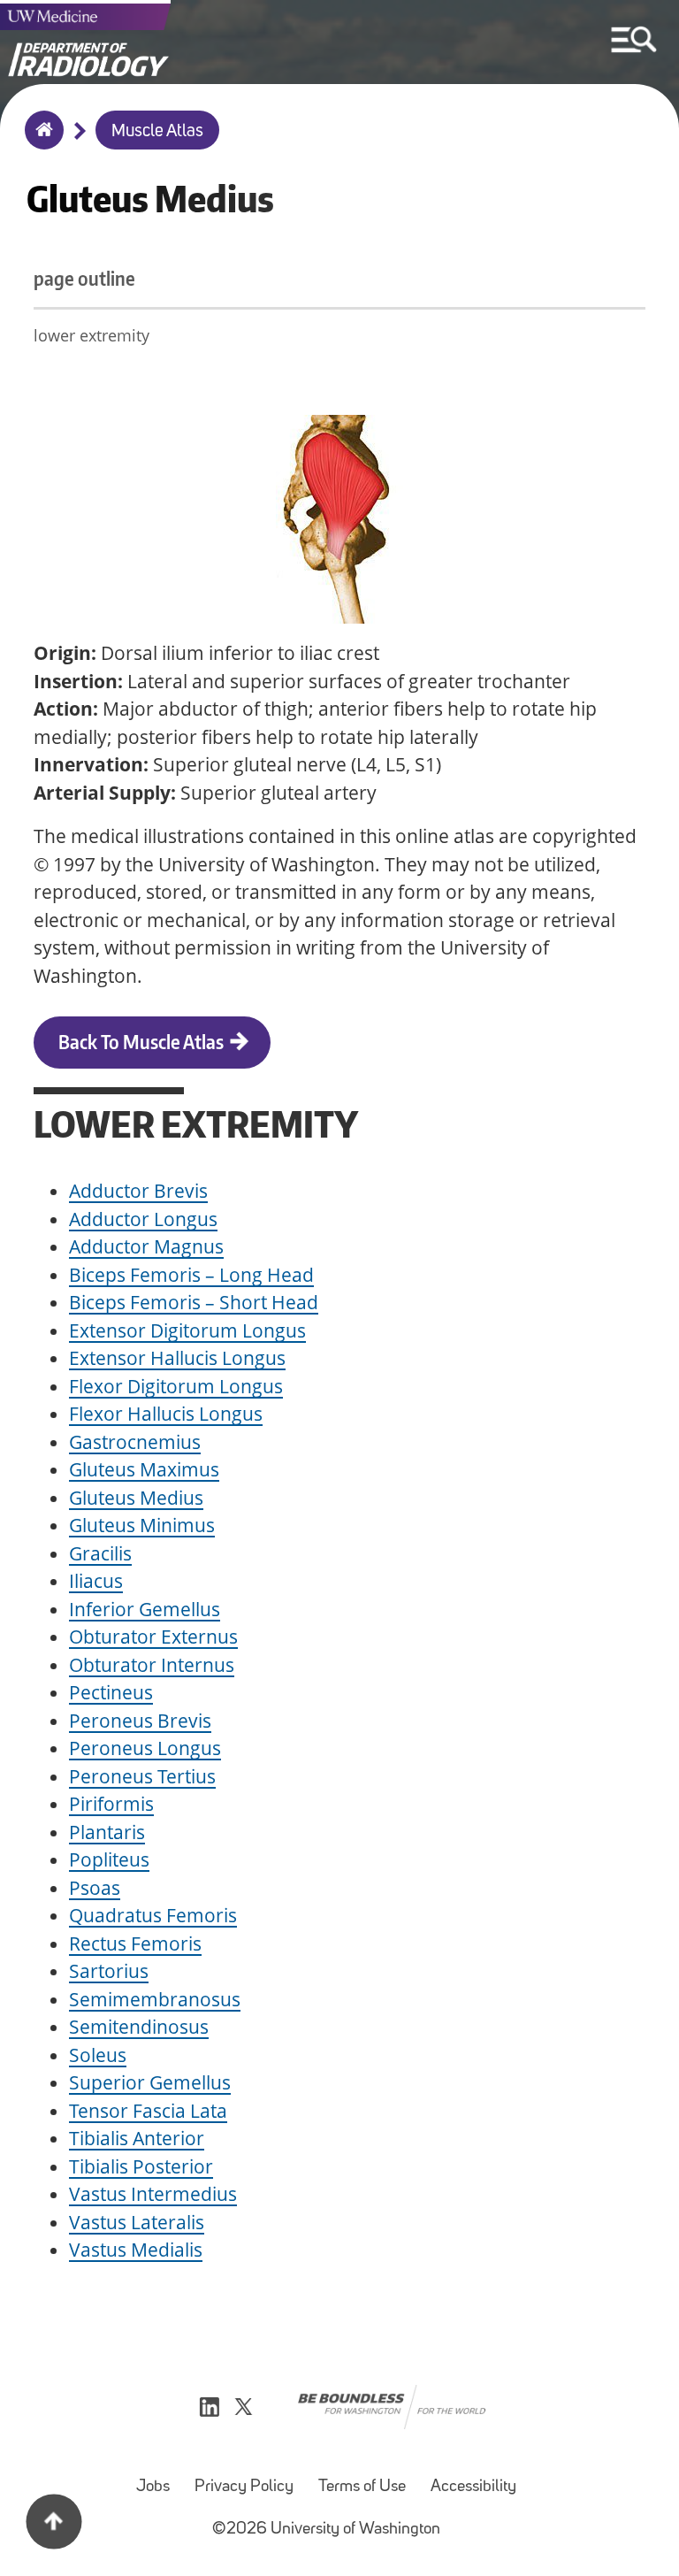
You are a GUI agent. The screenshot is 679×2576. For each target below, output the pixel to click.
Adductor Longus (143, 1219)
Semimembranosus (155, 1999)
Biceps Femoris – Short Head (194, 1302)
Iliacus (96, 1581)
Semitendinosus (139, 2027)
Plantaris (107, 1832)
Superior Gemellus (150, 2082)
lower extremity (92, 335)
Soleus (98, 2055)
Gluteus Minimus (142, 1525)
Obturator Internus (152, 1665)
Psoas (95, 1888)
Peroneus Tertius (142, 1776)
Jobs (153, 2487)
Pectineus (111, 1692)
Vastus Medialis (136, 2250)
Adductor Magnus (146, 1246)
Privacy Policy (244, 2487)
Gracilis (100, 1553)
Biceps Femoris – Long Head (191, 1275)
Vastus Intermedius (153, 2194)
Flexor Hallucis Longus (166, 1414)
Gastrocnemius (135, 1442)
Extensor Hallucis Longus (177, 1358)
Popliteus (109, 1859)
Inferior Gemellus (145, 1609)
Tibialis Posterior (141, 2166)
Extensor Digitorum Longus (187, 1330)
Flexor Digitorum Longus (176, 1386)
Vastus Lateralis (137, 2222)
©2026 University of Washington (326, 2530)
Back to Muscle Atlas (141, 1042)
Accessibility (473, 2487)
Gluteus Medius (136, 1498)
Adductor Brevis (138, 1191)
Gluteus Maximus (144, 1469)
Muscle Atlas (157, 132)
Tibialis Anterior (137, 2138)
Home (40, 142)
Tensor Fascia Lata (148, 2111)
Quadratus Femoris (153, 1915)
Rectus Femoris (135, 1943)
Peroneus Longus (145, 1748)
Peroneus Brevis (140, 1721)
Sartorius (109, 1971)
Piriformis (111, 1804)
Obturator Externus (153, 1637)
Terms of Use (362, 2487)
